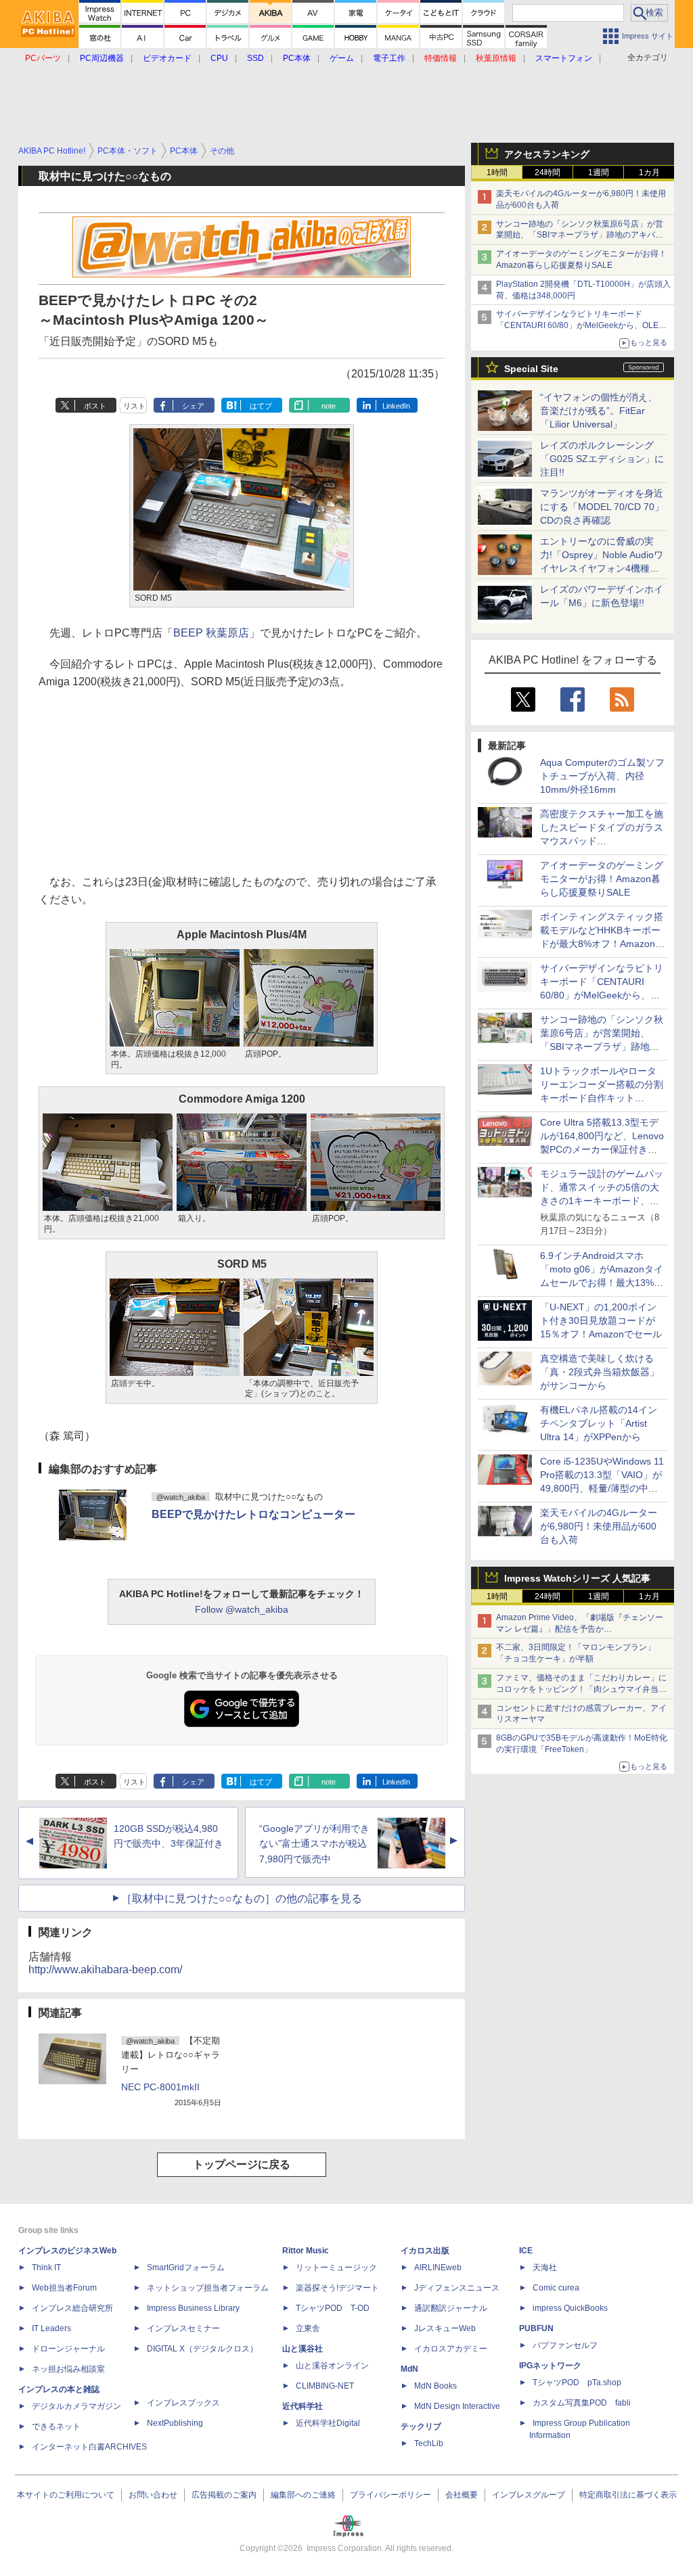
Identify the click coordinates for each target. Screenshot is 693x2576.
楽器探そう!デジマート (337, 2288)
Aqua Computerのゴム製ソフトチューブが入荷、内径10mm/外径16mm (602, 776)
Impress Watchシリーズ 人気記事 (577, 1578)
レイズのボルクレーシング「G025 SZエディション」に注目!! (602, 459)
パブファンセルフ (565, 2345)
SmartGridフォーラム (186, 2268)
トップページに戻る (242, 2164)
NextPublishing (175, 2423)
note (329, 406)
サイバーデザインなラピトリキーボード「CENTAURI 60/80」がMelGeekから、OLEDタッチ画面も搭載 (580, 325)
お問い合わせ (153, 2495)
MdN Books (435, 2386)
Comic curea (556, 2288)
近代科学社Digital (328, 2423)
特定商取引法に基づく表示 (628, 2495)
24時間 (547, 172)
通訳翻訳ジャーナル (451, 2308)
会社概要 (462, 2495)
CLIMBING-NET (325, 2386)
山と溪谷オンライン (332, 2366)
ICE (526, 2251)
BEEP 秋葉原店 (211, 633)
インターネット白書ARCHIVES (89, 2447)
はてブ (261, 406)
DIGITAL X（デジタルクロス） (202, 2349)
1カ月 (649, 172)
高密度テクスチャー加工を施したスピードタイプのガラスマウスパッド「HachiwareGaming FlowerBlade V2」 (602, 841)
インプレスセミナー (183, 2328)
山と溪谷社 (303, 2349)
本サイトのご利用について (66, 2495)
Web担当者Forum (64, 2288)
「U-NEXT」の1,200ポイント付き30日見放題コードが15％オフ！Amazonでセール (601, 1320)
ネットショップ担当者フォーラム (208, 2288)
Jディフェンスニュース (457, 2288)
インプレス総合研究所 (72, 2308)
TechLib (429, 2443)
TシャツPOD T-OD (333, 2308)
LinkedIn (396, 406)
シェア (193, 406)
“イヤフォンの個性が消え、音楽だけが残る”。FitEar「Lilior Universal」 (599, 411)
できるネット (56, 2426)
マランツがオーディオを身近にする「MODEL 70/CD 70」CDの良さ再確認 (602, 507)
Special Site (531, 369)
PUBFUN (536, 2328)
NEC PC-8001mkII (160, 2087)
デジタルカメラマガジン (76, 2406)
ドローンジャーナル (68, 2349)
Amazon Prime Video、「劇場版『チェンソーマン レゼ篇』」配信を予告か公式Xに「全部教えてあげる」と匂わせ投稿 (580, 1629)
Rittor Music (306, 2251)
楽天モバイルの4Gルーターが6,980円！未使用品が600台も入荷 (599, 1526)
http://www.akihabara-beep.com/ (105, 1970)
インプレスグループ (529, 2495)
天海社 (545, 2268)
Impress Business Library (193, 2308)
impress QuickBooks (570, 2308)
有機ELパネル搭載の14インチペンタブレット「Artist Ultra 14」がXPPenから (599, 1423)
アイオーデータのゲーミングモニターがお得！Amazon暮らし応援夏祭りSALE (602, 879)
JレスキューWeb (445, 2328)
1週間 (599, 172)
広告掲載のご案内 (224, 2495)
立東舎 (308, 2328)
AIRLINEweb (438, 2268)
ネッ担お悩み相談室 (68, 2369)
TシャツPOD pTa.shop (577, 2383)
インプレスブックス (183, 2403)
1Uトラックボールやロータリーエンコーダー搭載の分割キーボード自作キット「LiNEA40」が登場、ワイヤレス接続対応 (602, 1098)
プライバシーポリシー (390, 2495)
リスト (134, 406)
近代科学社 (303, 2406)
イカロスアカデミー (451, 2349)
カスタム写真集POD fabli (582, 2403)
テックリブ (421, 2426)
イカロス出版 (425, 2251)
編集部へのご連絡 (303, 2495)
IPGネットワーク (550, 2366)
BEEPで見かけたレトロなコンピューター (253, 1514)
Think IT (46, 2268)
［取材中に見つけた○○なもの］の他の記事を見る (242, 1899)
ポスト (95, 406)
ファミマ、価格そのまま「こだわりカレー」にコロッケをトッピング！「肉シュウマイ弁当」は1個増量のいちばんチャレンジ (581, 1689)
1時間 (497, 172)
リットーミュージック (336, 2268)
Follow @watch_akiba (242, 1609)
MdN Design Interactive (457, 2406)
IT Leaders (51, 2328)
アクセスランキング (547, 154)
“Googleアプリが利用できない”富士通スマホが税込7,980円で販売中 (314, 1844)
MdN (409, 2369)
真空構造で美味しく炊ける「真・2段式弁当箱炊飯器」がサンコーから (600, 1372)
